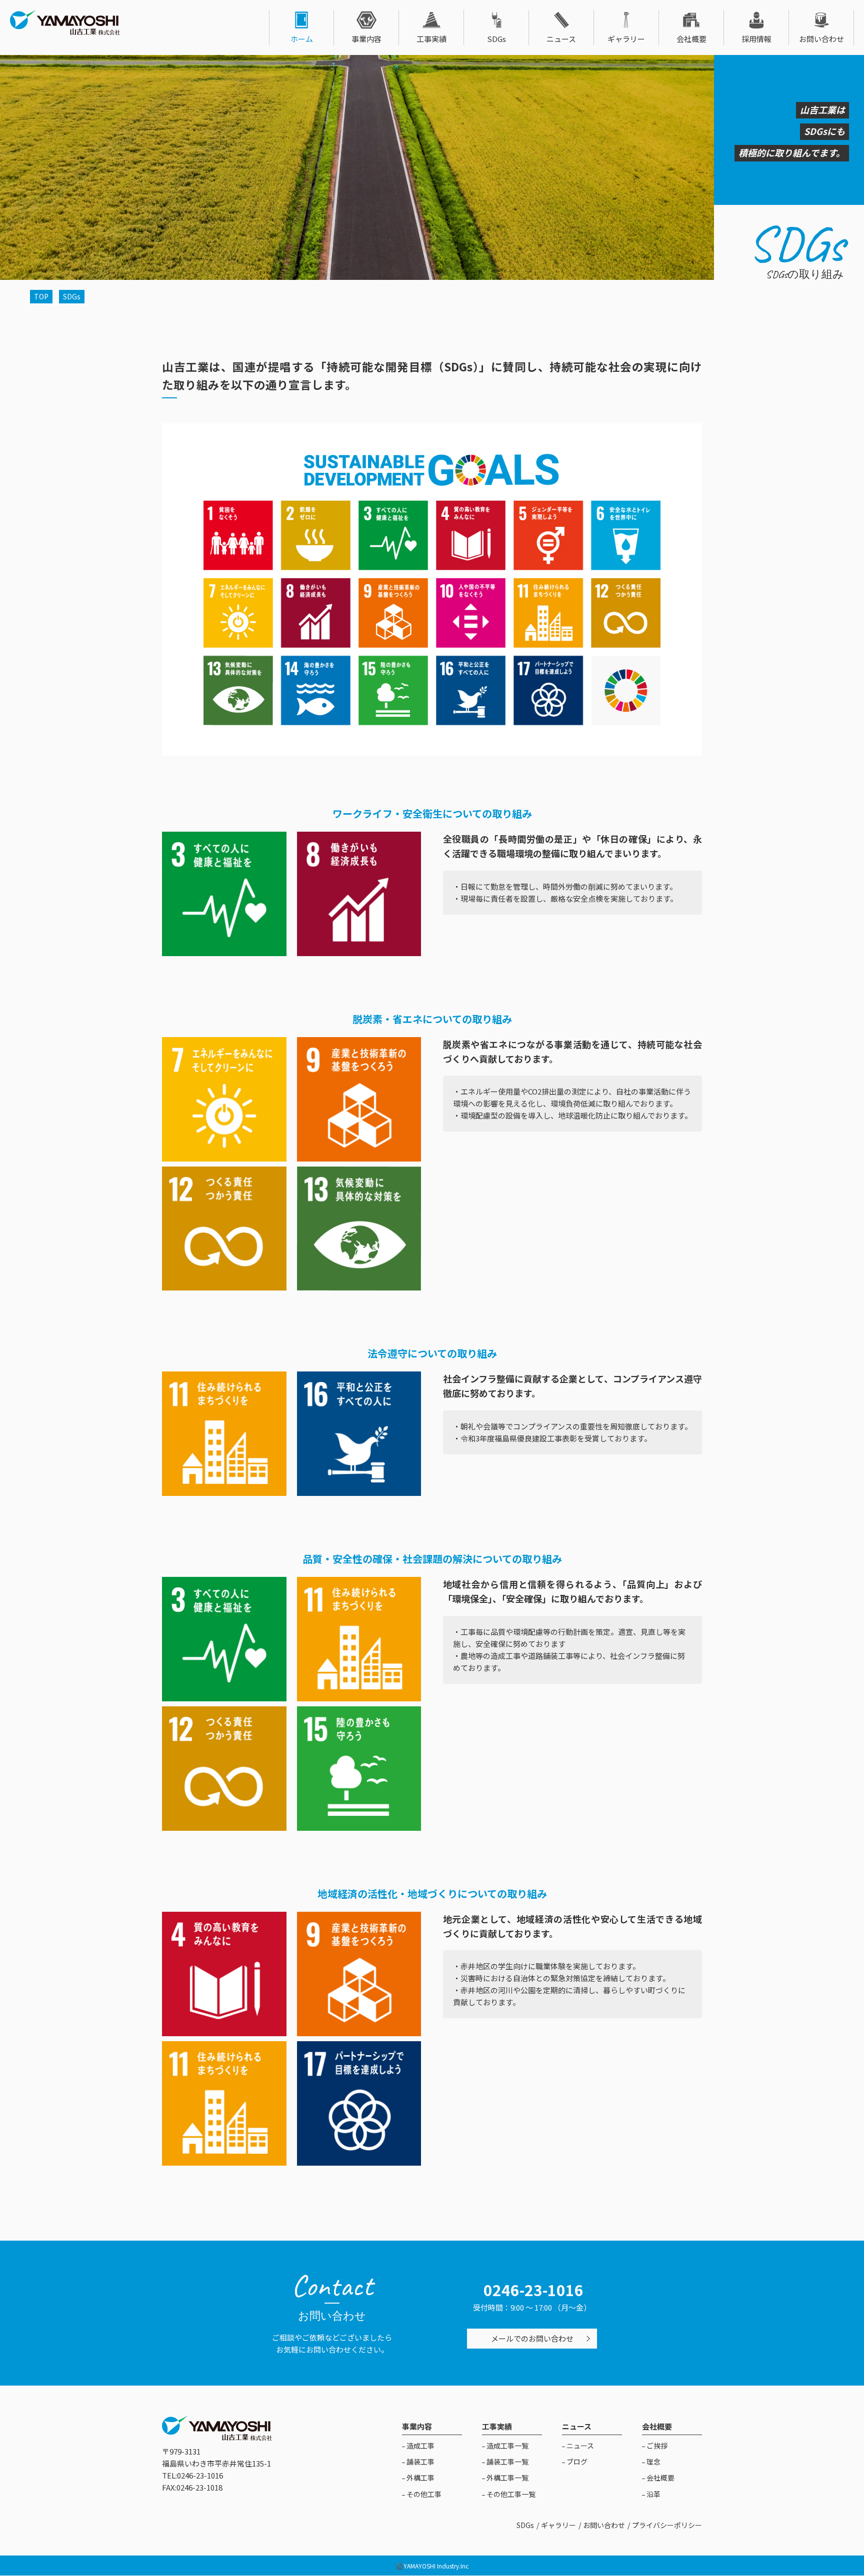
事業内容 (366, 39)
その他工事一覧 (510, 2494)
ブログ (576, 2462)
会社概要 (691, 39)
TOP (41, 296)
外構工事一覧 (507, 2478)
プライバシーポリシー (667, 2525)
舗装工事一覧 (507, 2462)
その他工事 (423, 2494)
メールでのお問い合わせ (532, 2338)
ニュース (561, 39)
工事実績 (431, 39)
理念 (653, 2462)
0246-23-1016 (533, 2290)
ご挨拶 (656, 2446)
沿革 (653, 2494)
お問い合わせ (821, 39)
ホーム (302, 39)
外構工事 (420, 2478)
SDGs (496, 39)
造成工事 (420, 2446)
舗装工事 (420, 2462)
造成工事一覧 (507, 2446)
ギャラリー (626, 39)
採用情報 (756, 39)
